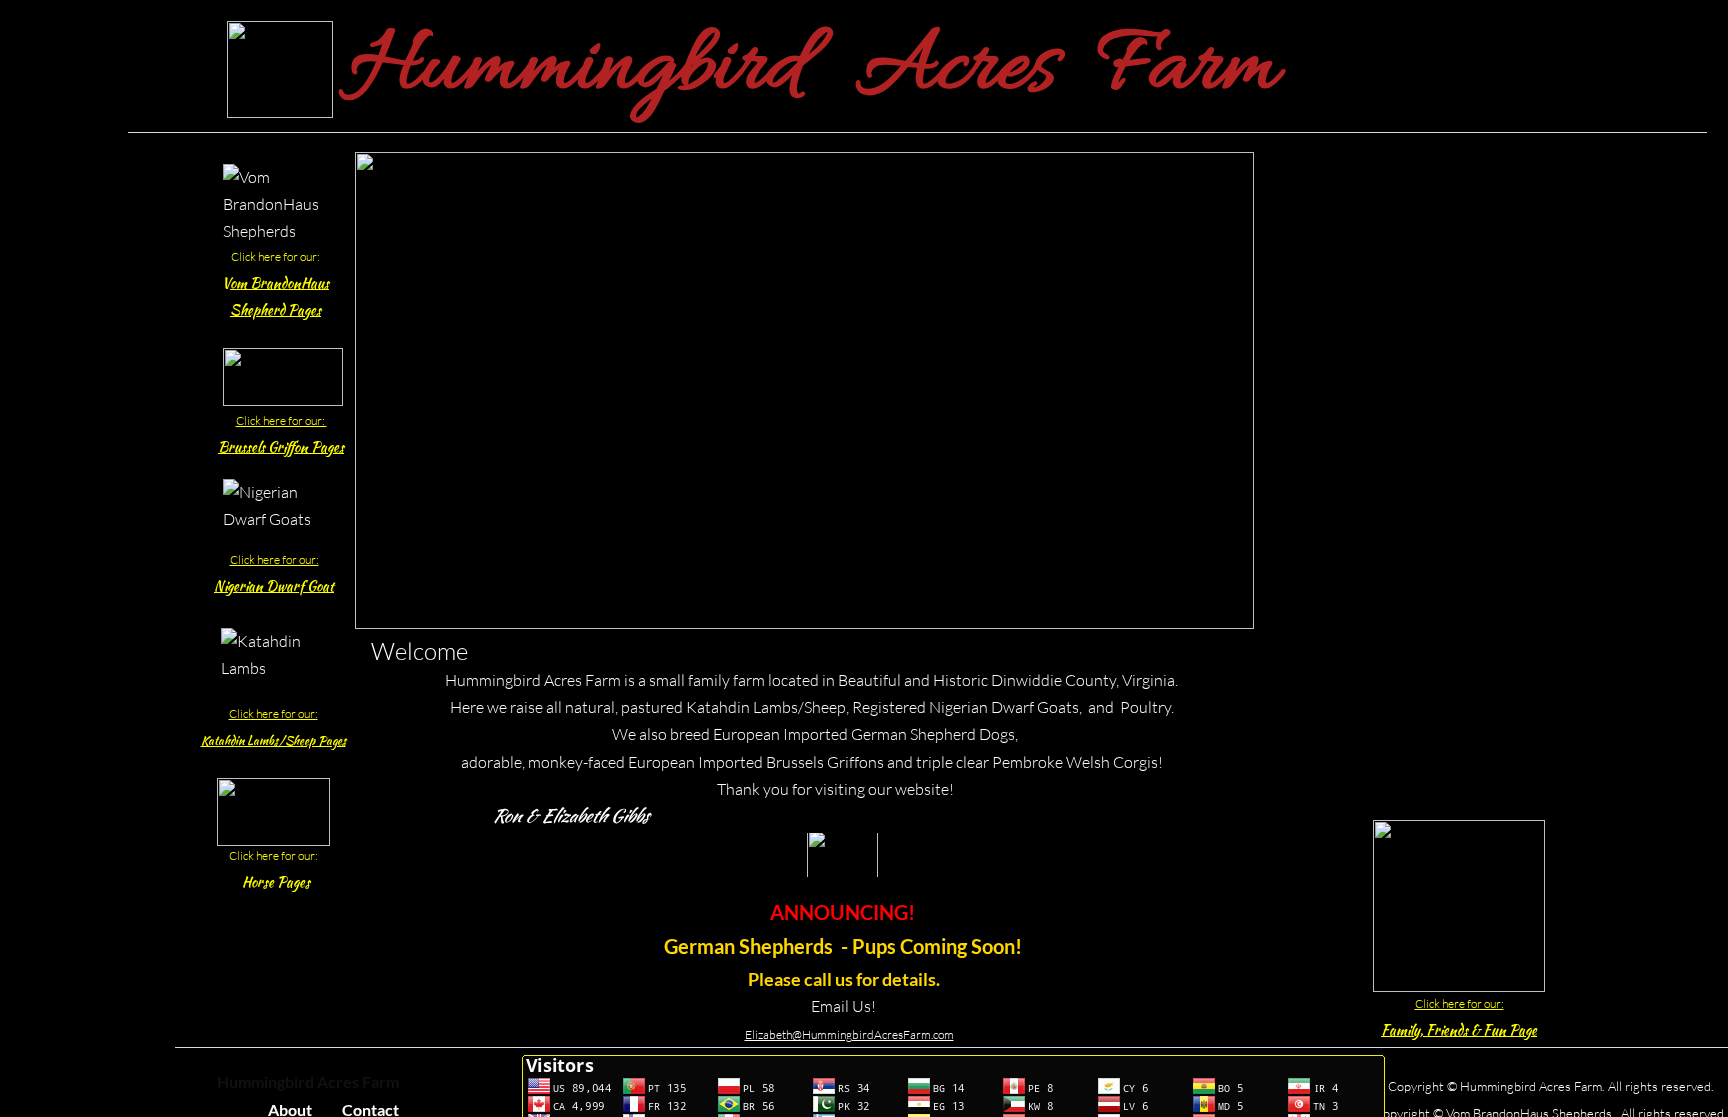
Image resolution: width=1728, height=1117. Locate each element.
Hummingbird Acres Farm (308, 1081)
